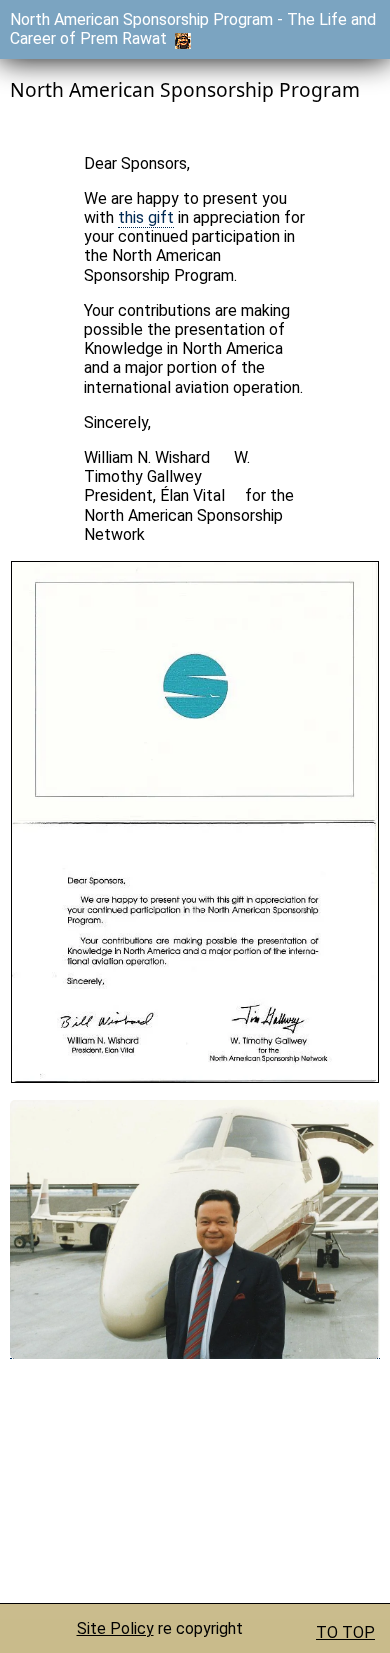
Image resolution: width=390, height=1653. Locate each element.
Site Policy (115, 1628)
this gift (146, 217)
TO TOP (345, 1632)
